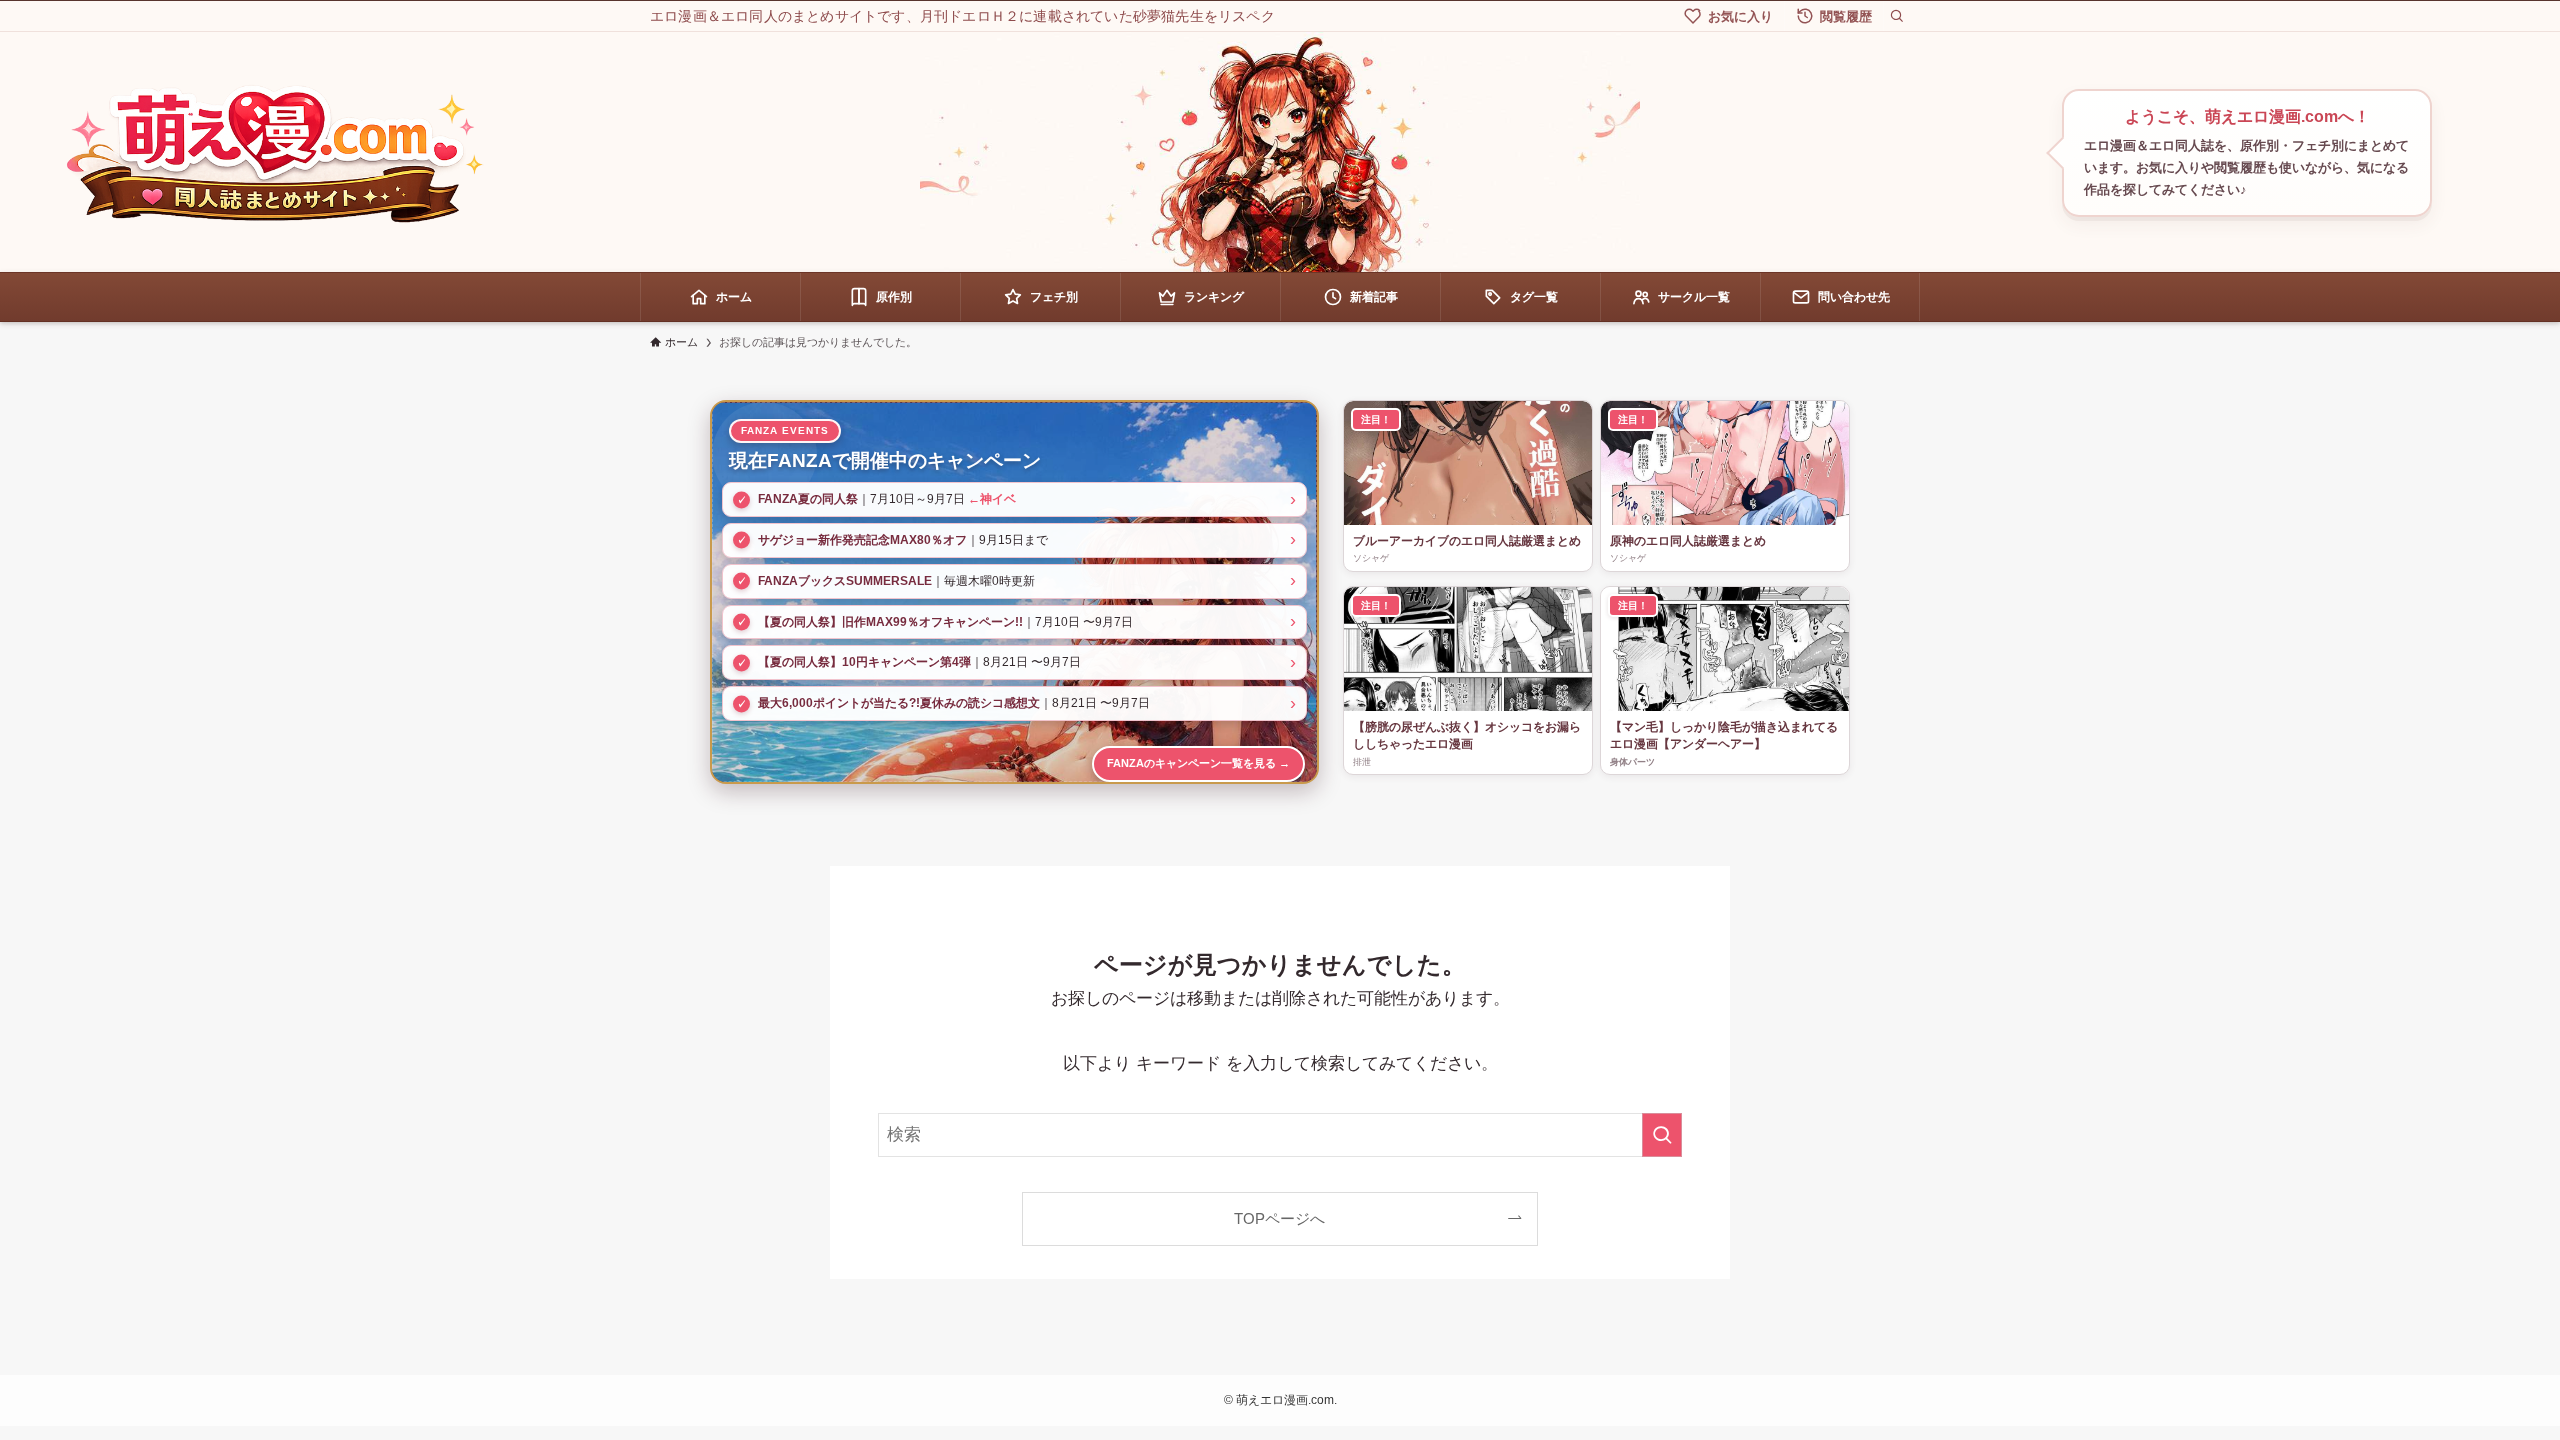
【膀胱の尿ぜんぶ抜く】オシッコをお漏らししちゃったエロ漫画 (1467, 735)
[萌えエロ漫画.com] (274, 153)
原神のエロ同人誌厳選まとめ (1688, 541)
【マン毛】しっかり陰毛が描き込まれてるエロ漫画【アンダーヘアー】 (1724, 735)
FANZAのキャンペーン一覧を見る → (1198, 763)
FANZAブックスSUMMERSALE (845, 581)
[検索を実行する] (1662, 1135)
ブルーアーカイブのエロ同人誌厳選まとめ (1467, 541)
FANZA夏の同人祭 (808, 499)
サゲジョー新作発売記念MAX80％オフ (862, 540)
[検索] (1897, 16)
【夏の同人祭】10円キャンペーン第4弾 (864, 662)
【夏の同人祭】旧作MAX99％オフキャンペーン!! (890, 622)
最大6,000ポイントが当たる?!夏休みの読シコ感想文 (899, 703)
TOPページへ (1279, 1218)
